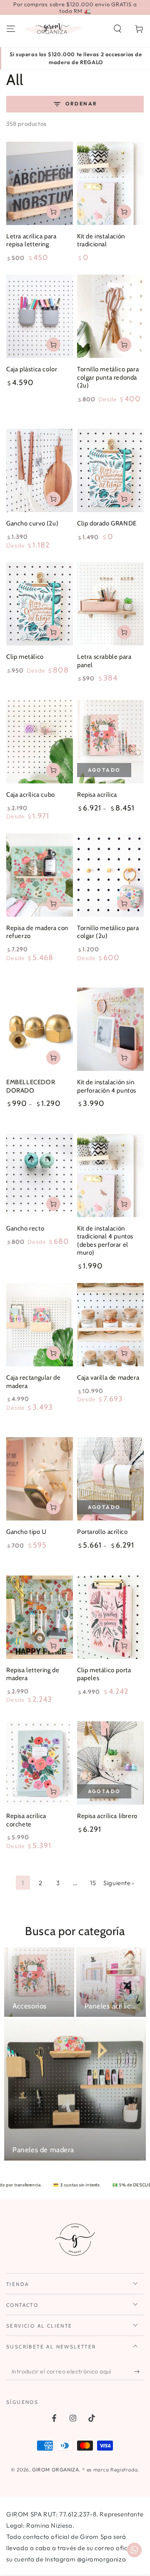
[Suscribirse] (139, 2372)
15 (93, 1883)
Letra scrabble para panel (104, 661)
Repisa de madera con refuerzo (37, 932)
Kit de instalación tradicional (101, 240)
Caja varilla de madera (108, 1378)
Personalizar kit (124, 1058)
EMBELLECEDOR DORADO (31, 1086)
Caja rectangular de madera (33, 1382)
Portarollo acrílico (102, 1532)
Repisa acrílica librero (107, 1816)
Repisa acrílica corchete (26, 1820)
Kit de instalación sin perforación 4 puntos (107, 1086)
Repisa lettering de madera (33, 1674)
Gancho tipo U (26, 1532)
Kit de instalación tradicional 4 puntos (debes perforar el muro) (105, 1241)
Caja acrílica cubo (31, 795)
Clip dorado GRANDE (107, 523)
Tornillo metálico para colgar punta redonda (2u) (108, 377)
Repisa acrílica (97, 795)
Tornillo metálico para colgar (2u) (108, 932)
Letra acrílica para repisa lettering (31, 240)
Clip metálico (25, 657)
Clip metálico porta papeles (104, 1674)
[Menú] (11, 29)
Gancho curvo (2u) (32, 523)
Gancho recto (25, 1228)
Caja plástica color (32, 369)
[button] (117, 29)
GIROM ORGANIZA (55, 2470)
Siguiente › (119, 1883)
